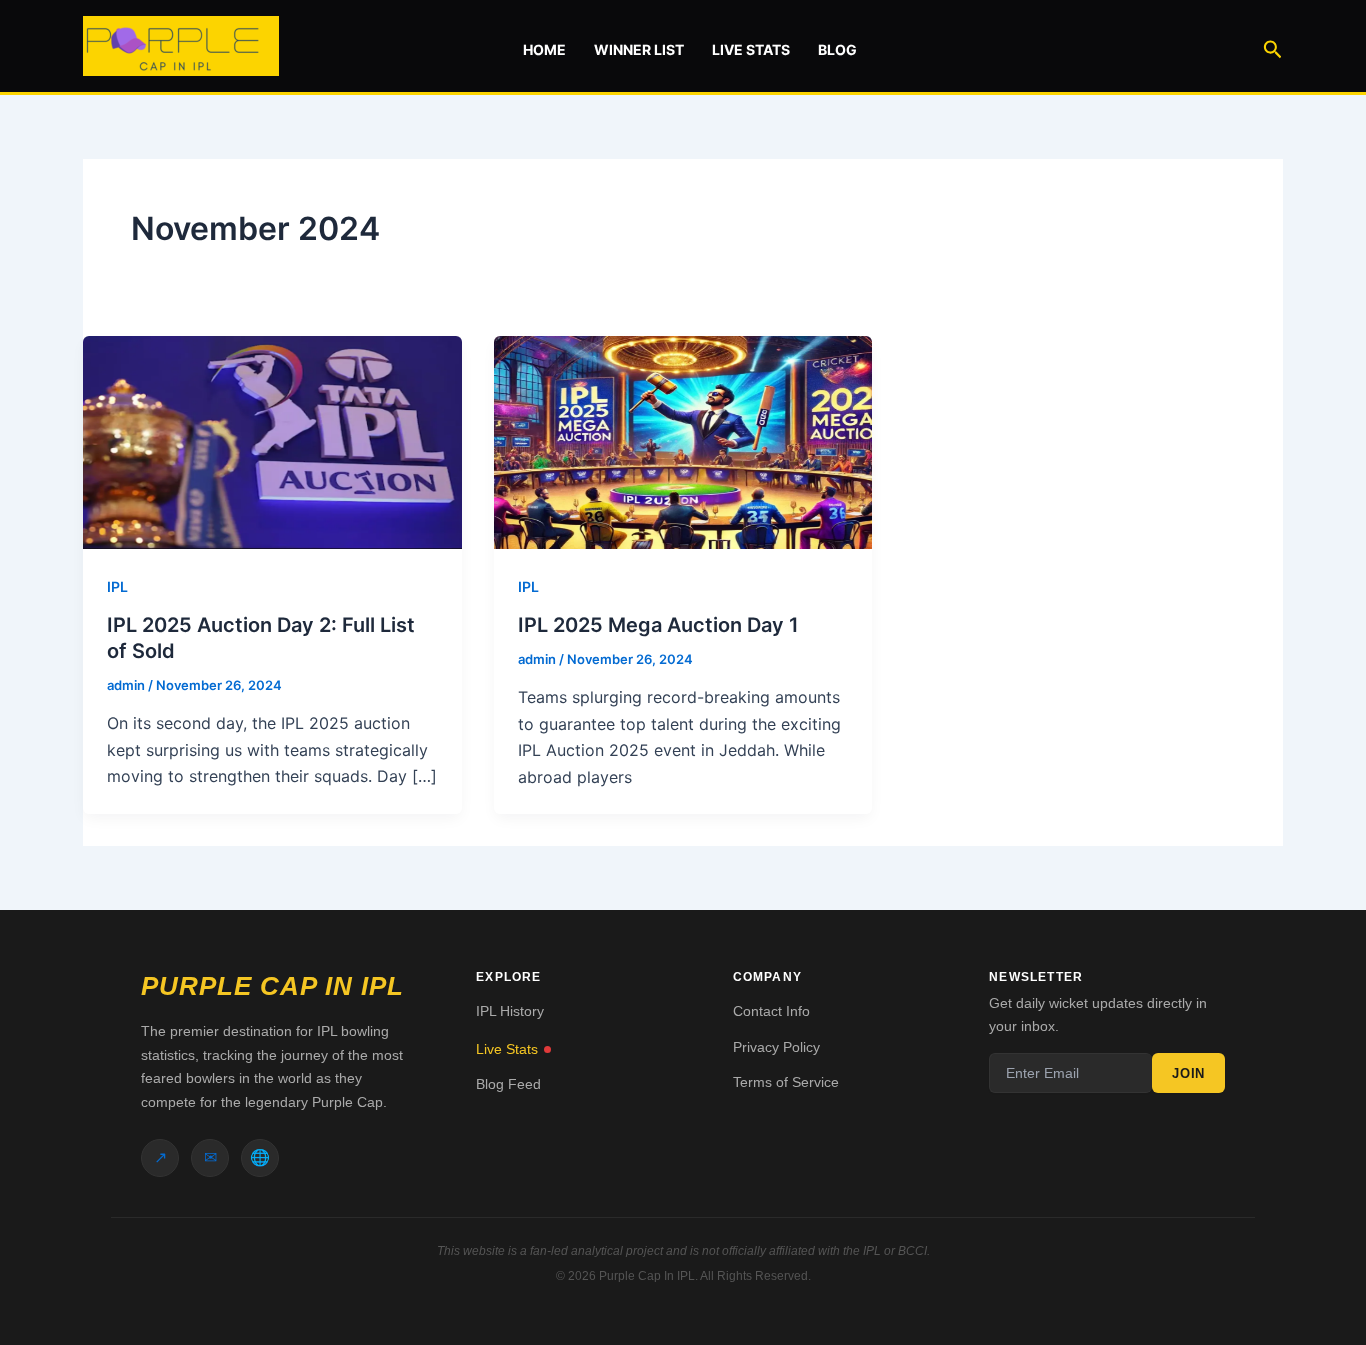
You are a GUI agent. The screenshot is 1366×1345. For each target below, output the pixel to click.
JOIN (1188, 1073)
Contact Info (771, 1011)
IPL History (510, 1011)
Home (544, 49)
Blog (837, 49)
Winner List (639, 49)
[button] (1273, 45)
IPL (117, 586)
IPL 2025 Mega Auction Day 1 (658, 625)
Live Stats (751, 49)
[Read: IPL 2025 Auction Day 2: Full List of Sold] (272, 441)
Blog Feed (508, 1084)
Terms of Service (786, 1082)
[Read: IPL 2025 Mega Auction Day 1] (683, 441)
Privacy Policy (776, 1047)
